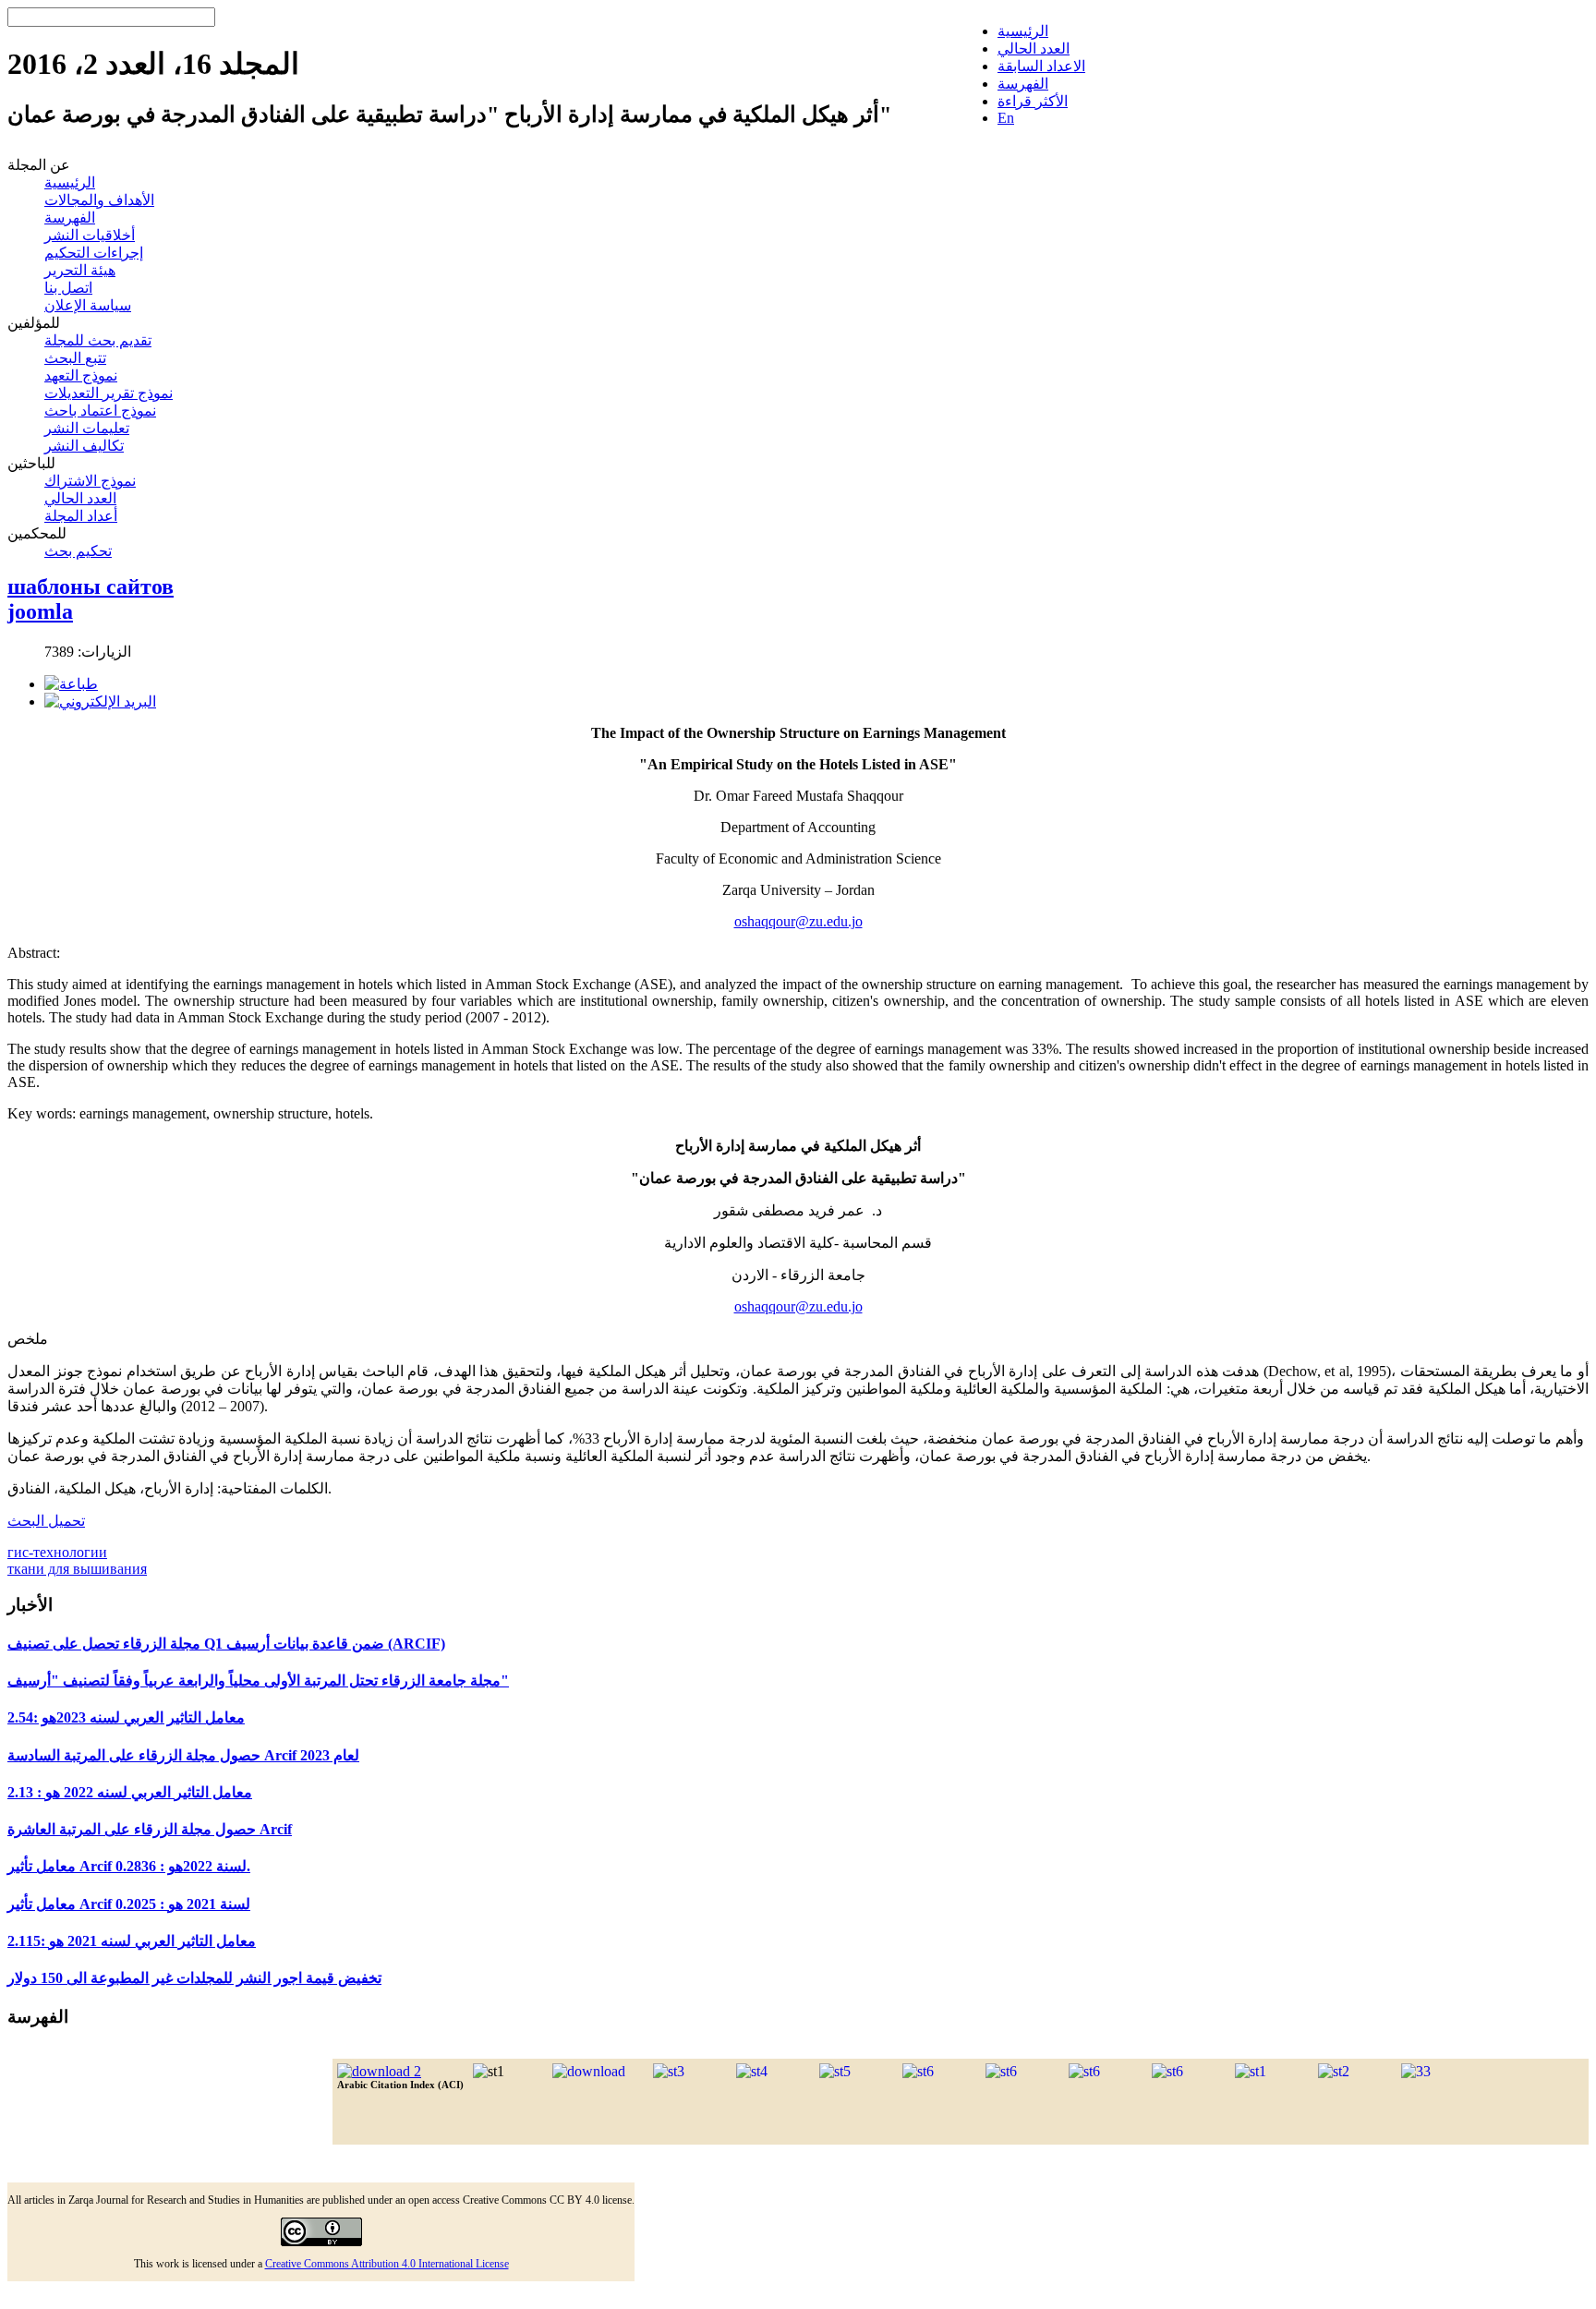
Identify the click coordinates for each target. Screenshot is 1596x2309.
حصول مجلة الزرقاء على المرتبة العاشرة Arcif (150, 1829)
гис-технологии (57, 1552)
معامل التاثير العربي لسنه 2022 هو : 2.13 (130, 1792)
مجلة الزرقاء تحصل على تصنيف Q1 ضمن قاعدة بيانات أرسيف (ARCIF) (226, 1644)
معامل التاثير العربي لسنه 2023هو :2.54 (126, 1717)
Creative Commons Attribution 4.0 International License (387, 2264)
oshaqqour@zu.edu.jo (798, 921)
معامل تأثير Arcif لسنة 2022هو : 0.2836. (129, 1866)
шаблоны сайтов (91, 586)
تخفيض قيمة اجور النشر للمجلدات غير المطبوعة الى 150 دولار (194, 1978)
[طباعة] (71, 684)
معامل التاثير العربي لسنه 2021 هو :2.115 (132, 1941)
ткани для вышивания (77, 1569)
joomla (40, 611)
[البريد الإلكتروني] (100, 701)
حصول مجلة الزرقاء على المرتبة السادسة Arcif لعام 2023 (183, 1755)
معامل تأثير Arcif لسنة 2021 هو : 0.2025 (129, 1904)
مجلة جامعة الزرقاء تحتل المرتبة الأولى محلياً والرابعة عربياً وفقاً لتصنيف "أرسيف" (258, 1680)
